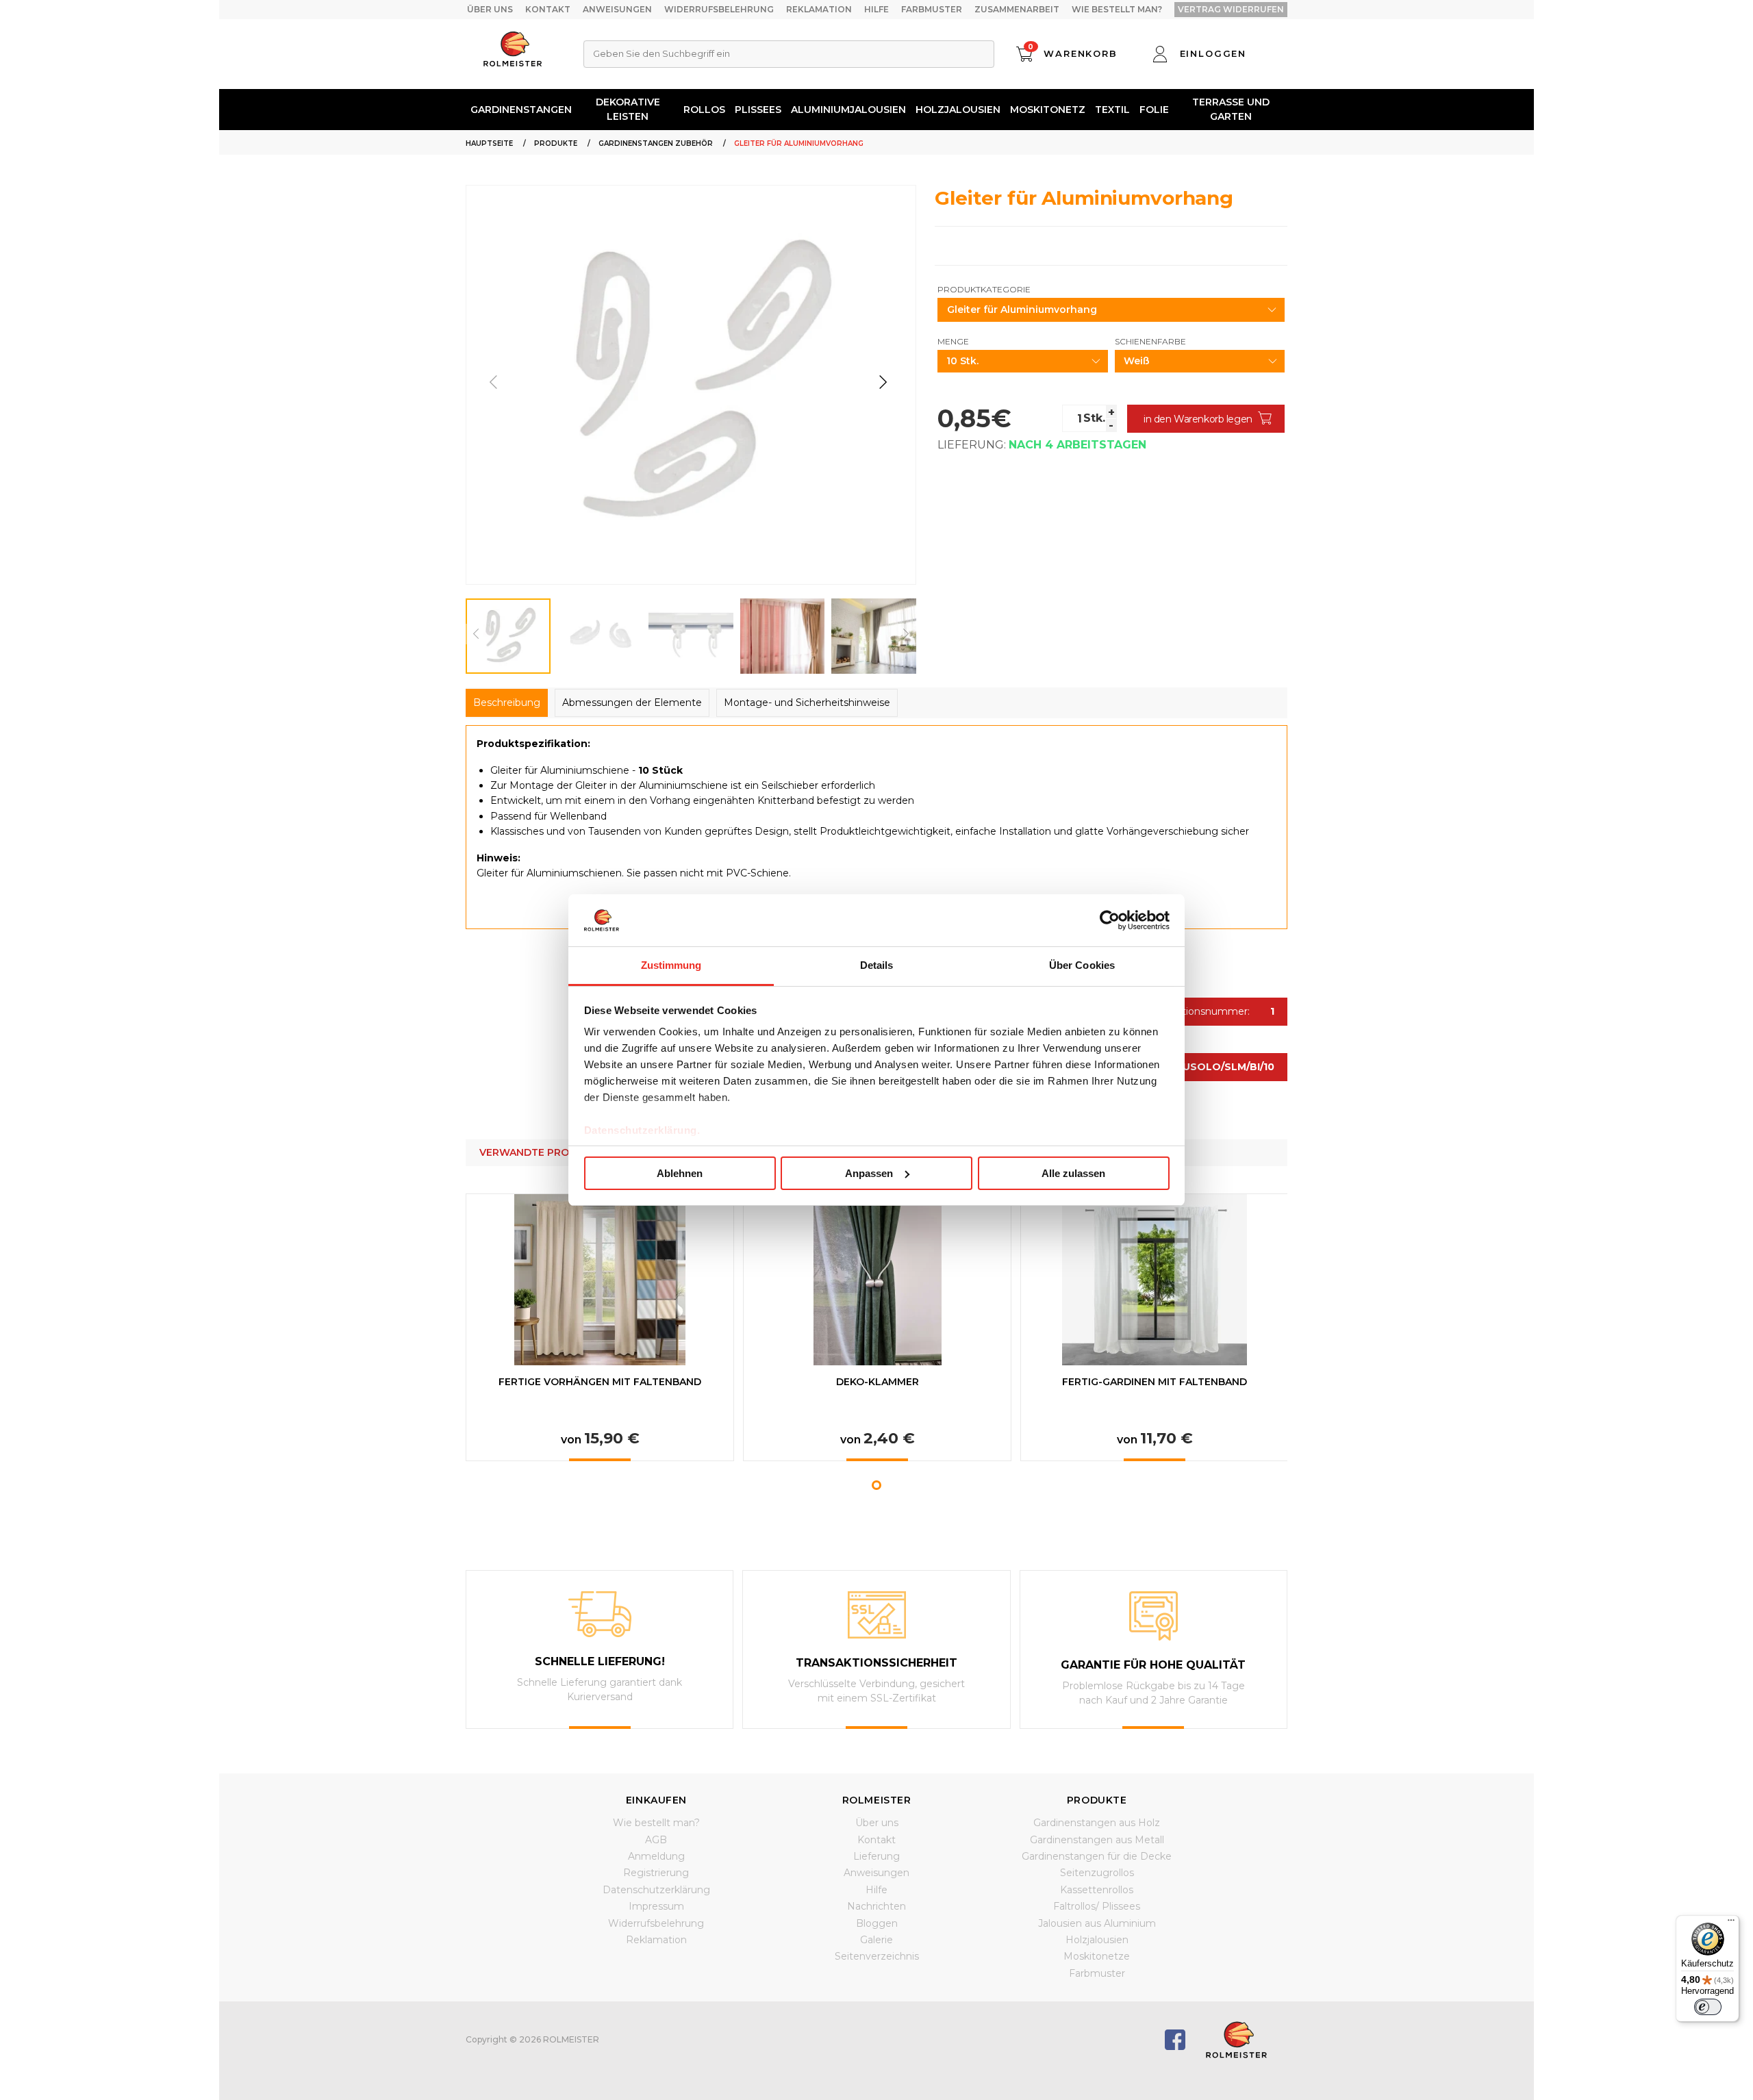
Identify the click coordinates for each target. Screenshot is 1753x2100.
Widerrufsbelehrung (719, 9)
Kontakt (548, 9)
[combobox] (789, 54)
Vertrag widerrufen (1231, 9)
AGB (656, 1840)
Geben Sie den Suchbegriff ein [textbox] (661, 53)
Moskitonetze (1097, 1956)
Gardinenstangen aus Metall (1097, 1840)
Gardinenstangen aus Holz (1097, 1823)
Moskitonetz (1048, 110)
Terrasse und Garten (1231, 109)
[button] (883, 382)
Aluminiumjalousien (848, 110)
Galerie (876, 1940)
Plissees (758, 110)
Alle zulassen (1073, 1173)
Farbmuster (932, 9)
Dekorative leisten (628, 109)
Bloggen (877, 1923)
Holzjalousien (958, 110)
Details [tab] (877, 965)
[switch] (1708, 2007)
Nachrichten (876, 1906)
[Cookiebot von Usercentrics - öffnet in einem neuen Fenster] (1110, 920)
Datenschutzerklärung (656, 1890)
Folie (1154, 110)
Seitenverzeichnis (877, 1956)
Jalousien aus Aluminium (1097, 1923)
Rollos (704, 110)
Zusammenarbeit (1017, 9)
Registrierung (656, 1873)
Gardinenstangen (521, 110)
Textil (1112, 110)
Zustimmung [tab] (671, 965)
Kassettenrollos (1097, 1890)
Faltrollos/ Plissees (1097, 1906)
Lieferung (876, 1856)
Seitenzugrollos (1097, 1873)
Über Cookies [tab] (1082, 965)
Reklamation (819, 9)
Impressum (656, 1906)
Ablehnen (680, 1173)
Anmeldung (656, 1856)
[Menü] (1731, 1923)
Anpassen (869, 1173)
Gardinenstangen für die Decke (1097, 1856)
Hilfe (876, 9)
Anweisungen (617, 9)
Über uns (490, 9)
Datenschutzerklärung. (642, 1130)
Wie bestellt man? (1117, 9)
